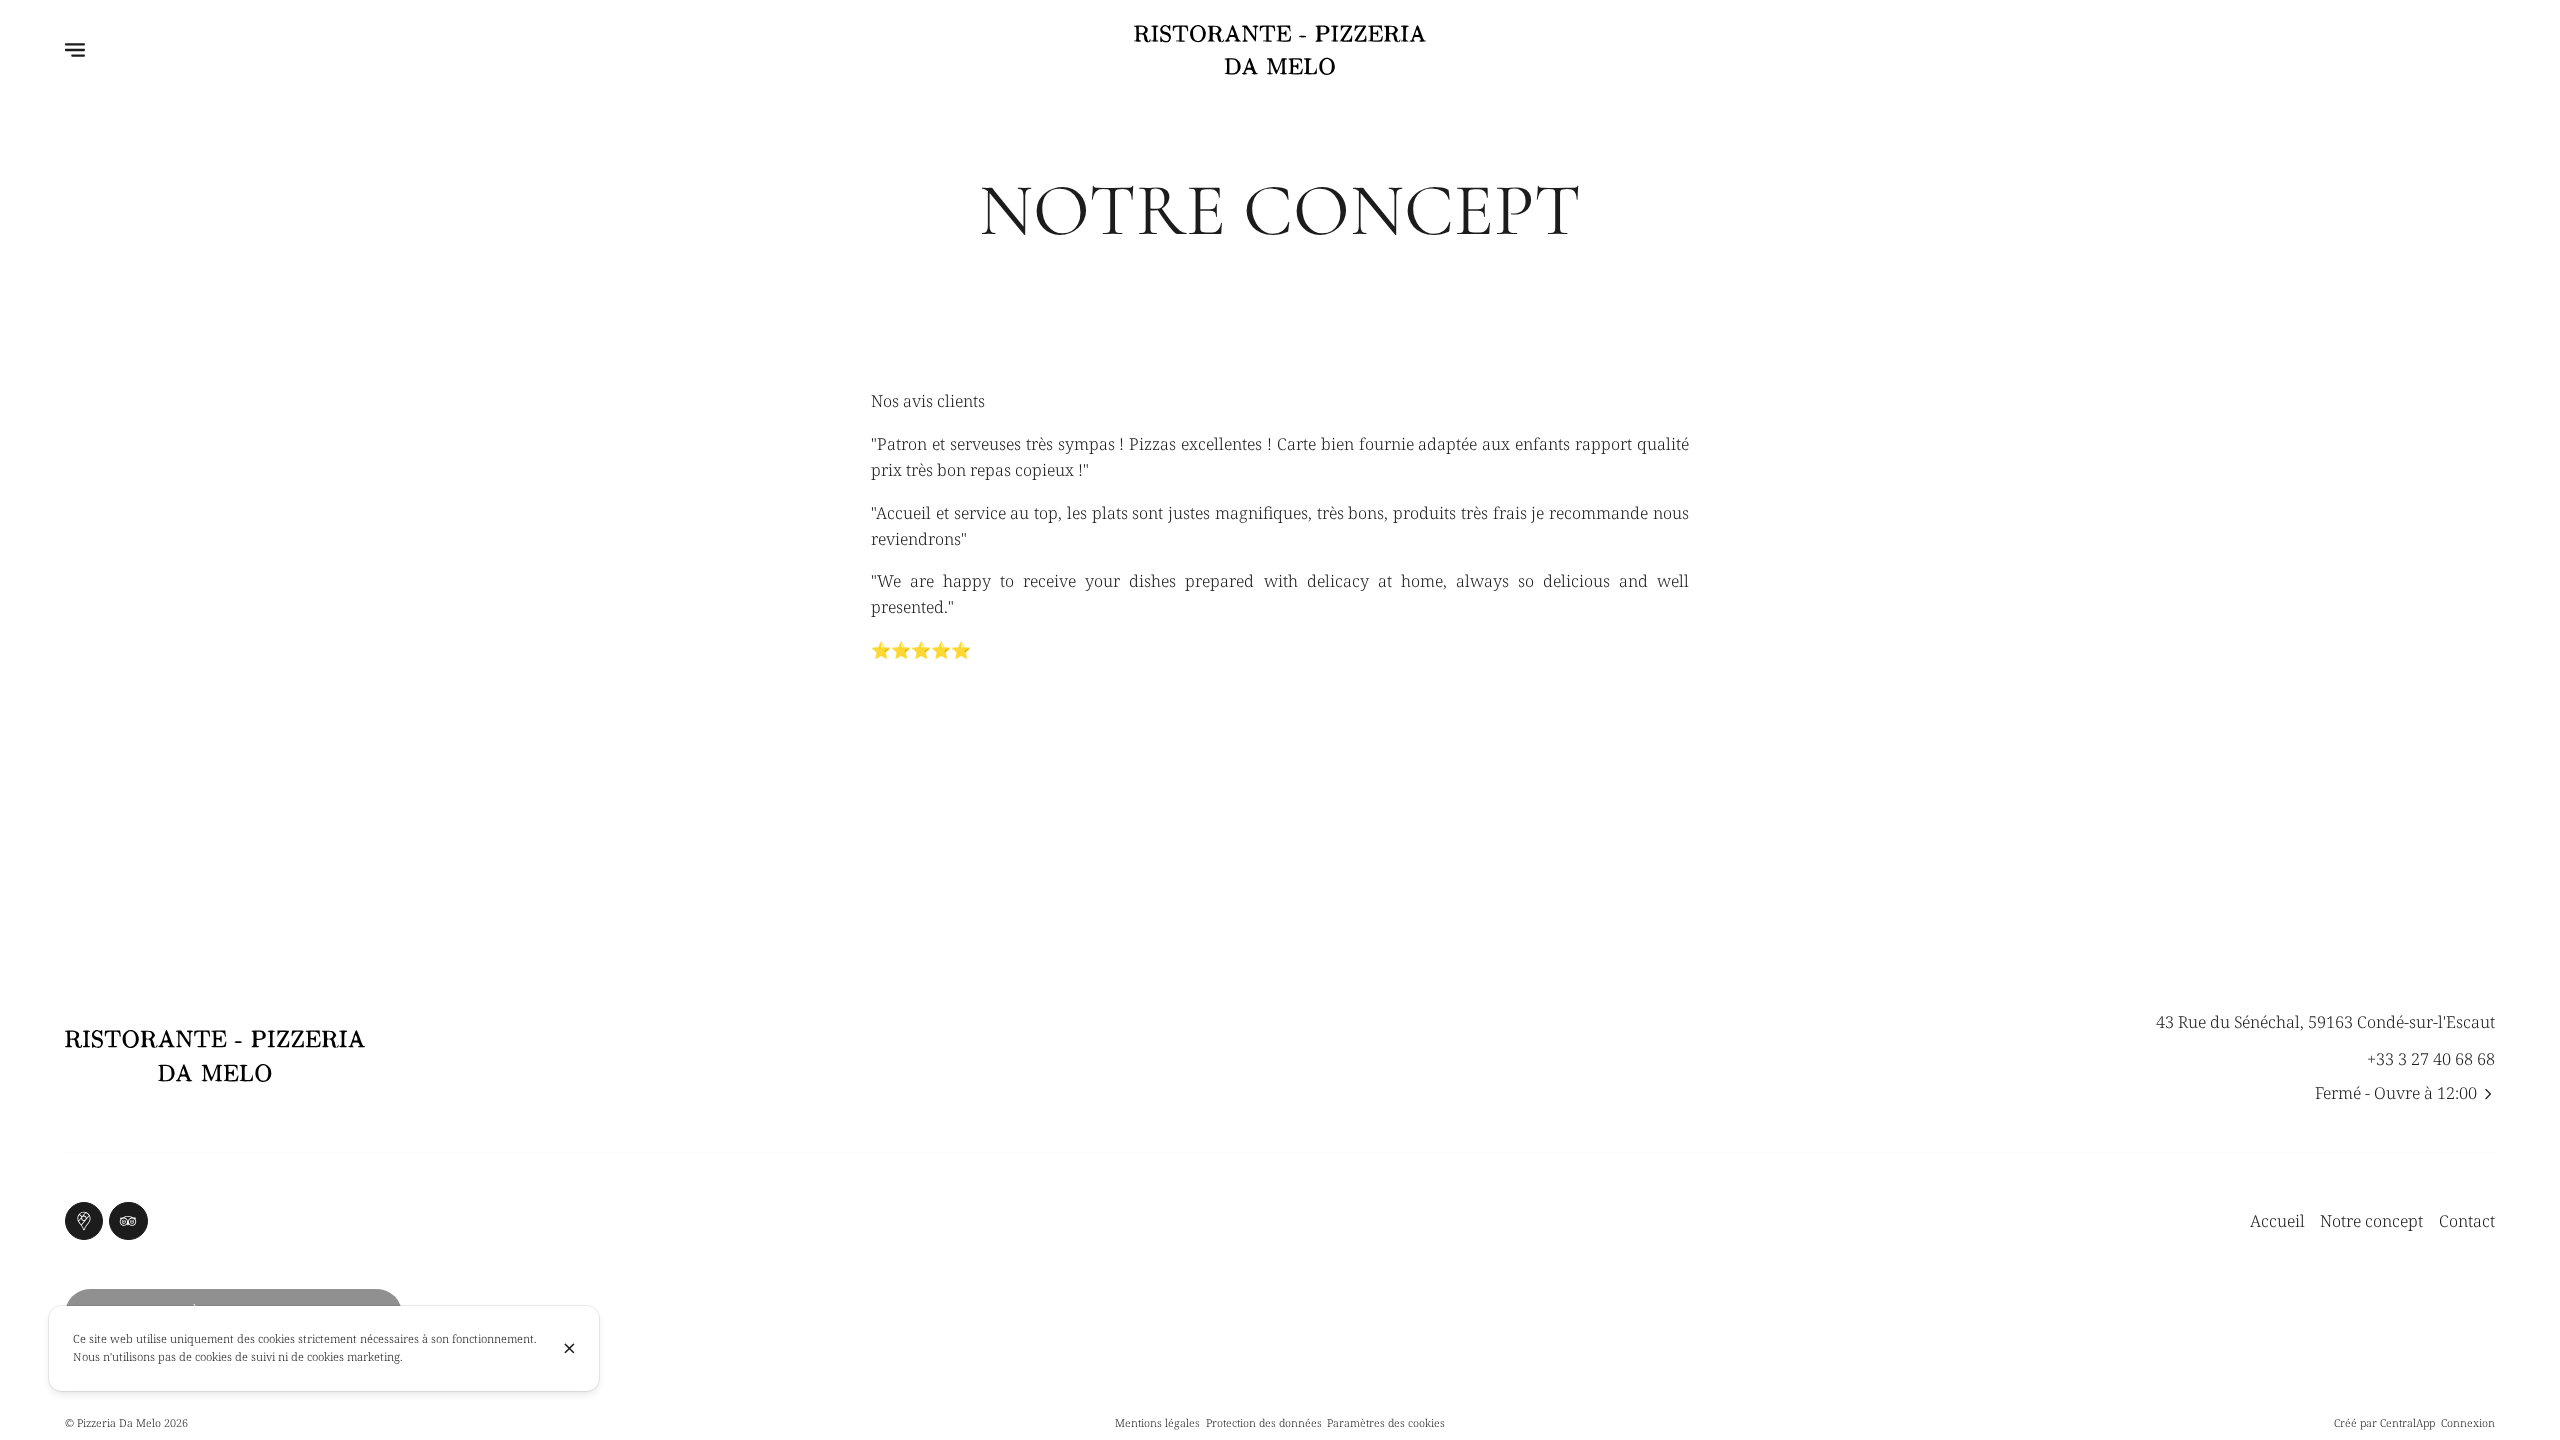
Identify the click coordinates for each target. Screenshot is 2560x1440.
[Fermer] (569, 1348)
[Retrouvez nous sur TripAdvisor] (128, 1221)
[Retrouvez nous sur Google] (84, 1221)
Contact (2467, 1221)
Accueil (2277, 1221)
